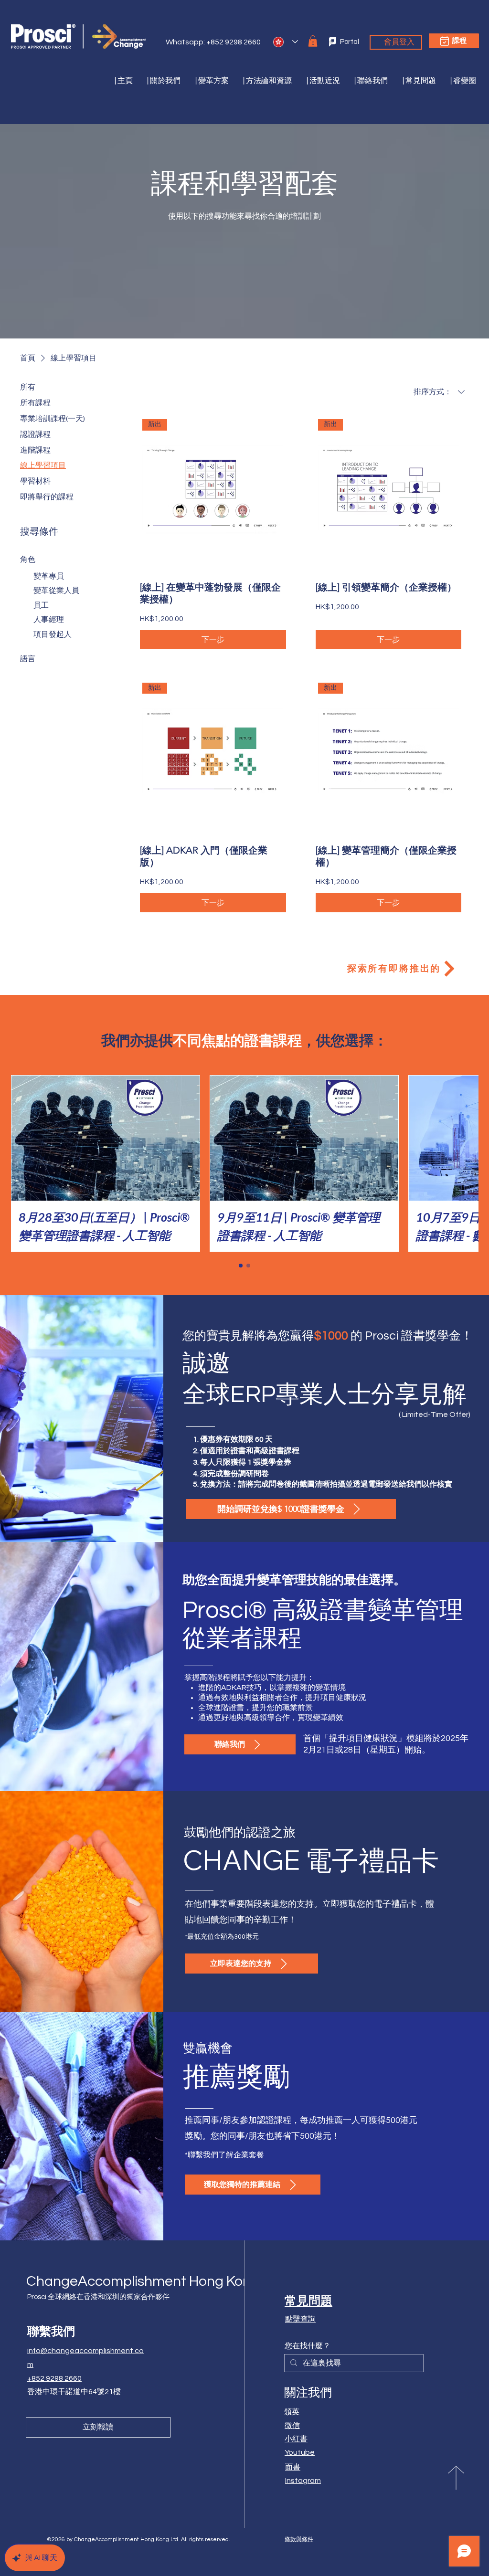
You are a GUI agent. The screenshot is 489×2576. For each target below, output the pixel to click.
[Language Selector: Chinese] (286, 42)
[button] (207, 81)
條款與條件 (299, 2539)
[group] (244, 1164)
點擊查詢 (300, 2319)
